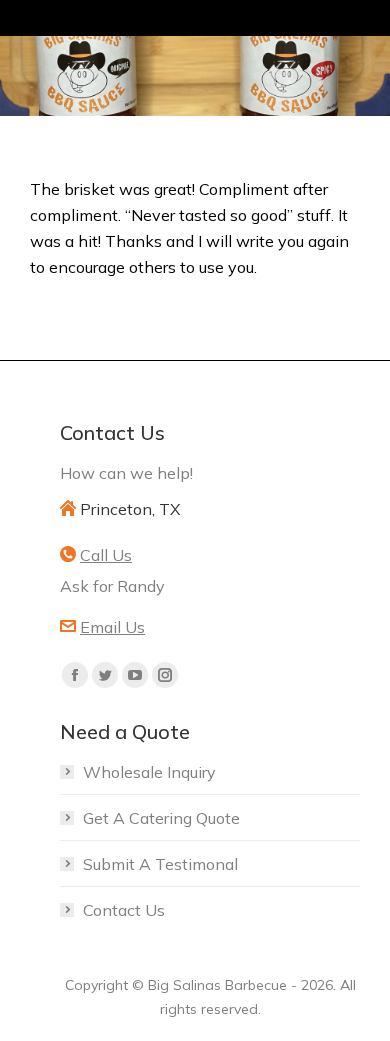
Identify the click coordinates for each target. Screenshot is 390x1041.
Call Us (106, 555)
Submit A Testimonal (160, 864)
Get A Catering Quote (161, 818)
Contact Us (124, 910)
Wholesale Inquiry (149, 772)
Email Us (112, 627)
